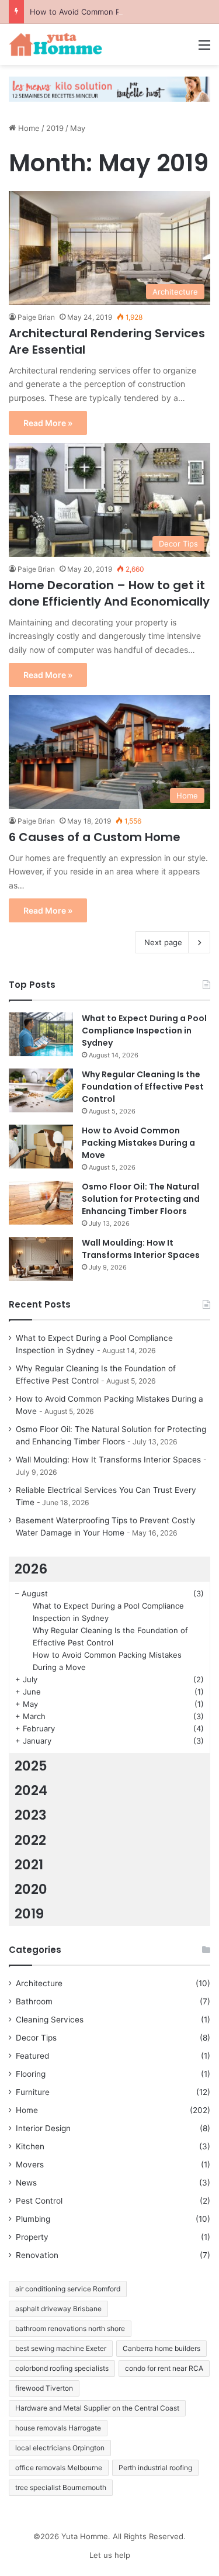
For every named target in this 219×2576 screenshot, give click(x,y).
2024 (31, 1790)
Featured (32, 2056)
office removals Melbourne (59, 2468)
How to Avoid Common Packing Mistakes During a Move (138, 1143)
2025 (31, 1766)
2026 (31, 1569)
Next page (163, 942)
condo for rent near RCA (164, 2368)
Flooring (31, 2074)
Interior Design (43, 2128)
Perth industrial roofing (155, 2468)
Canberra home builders (161, 2348)
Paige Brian (36, 317)
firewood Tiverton (44, 2388)
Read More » (48, 423)
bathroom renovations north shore (70, 2328)
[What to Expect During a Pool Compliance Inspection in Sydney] (41, 1034)
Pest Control (39, 2201)
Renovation (37, 2255)
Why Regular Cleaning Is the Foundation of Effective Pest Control (143, 1087)
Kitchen (30, 2146)
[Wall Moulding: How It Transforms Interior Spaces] (41, 1259)
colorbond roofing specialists (62, 2368)
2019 (55, 128)
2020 (31, 1889)
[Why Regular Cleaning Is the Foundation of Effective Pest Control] (41, 1090)
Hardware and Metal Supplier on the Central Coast (97, 2408)
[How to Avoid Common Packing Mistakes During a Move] (41, 1147)
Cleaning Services (50, 2020)
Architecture (39, 1983)
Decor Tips (36, 2038)
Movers (30, 2164)
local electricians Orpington (60, 2448)
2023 (31, 1815)
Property (32, 2237)
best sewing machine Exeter (61, 2348)
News (26, 2183)
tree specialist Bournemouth (61, 2487)
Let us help (110, 2555)
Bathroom (34, 2001)
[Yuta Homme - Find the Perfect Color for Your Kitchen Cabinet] (55, 44)
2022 (30, 1840)
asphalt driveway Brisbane (58, 2309)
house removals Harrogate (58, 2428)
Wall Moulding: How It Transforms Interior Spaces (141, 1249)
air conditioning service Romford (68, 2289)
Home (28, 128)
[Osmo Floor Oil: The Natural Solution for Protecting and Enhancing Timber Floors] (41, 1203)
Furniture (33, 2092)
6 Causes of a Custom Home (95, 837)
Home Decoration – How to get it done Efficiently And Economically (109, 593)
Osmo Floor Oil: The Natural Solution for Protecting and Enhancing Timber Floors (141, 1199)
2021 (29, 1865)
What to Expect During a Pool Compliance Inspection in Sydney (144, 1031)
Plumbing (33, 2219)
